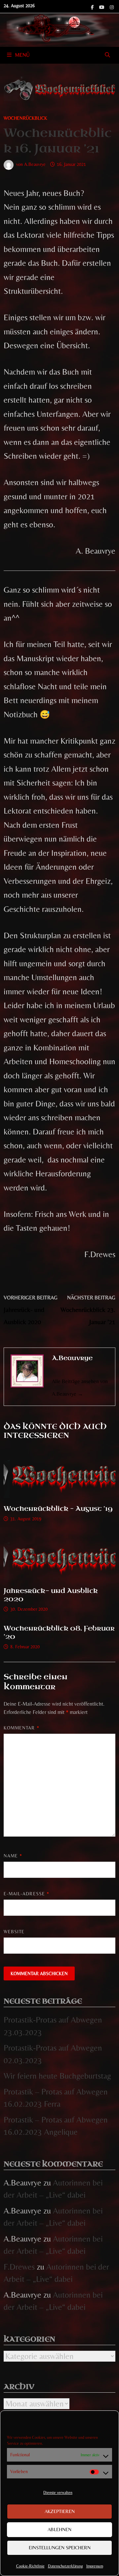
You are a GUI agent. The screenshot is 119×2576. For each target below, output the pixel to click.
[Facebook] (93, 6)
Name (13, 1856)
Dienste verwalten (58, 2493)
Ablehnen (59, 2529)
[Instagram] (112, 6)
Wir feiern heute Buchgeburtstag (57, 2076)
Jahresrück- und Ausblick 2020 (51, 1595)
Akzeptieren (60, 2511)
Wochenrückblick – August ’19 (58, 1509)
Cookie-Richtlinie (30, 2566)
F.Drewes (19, 2267)
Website (14, 1932)
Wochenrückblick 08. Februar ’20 (59, 1632)
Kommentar (21, 1728)
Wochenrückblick (25, 118)
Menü (22, 55)
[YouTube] (103, 6)
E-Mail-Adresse (26, 1894)
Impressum (95, 2566)
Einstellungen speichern (60, 2547)
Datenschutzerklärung (65, 2566)
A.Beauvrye (35, 164)
